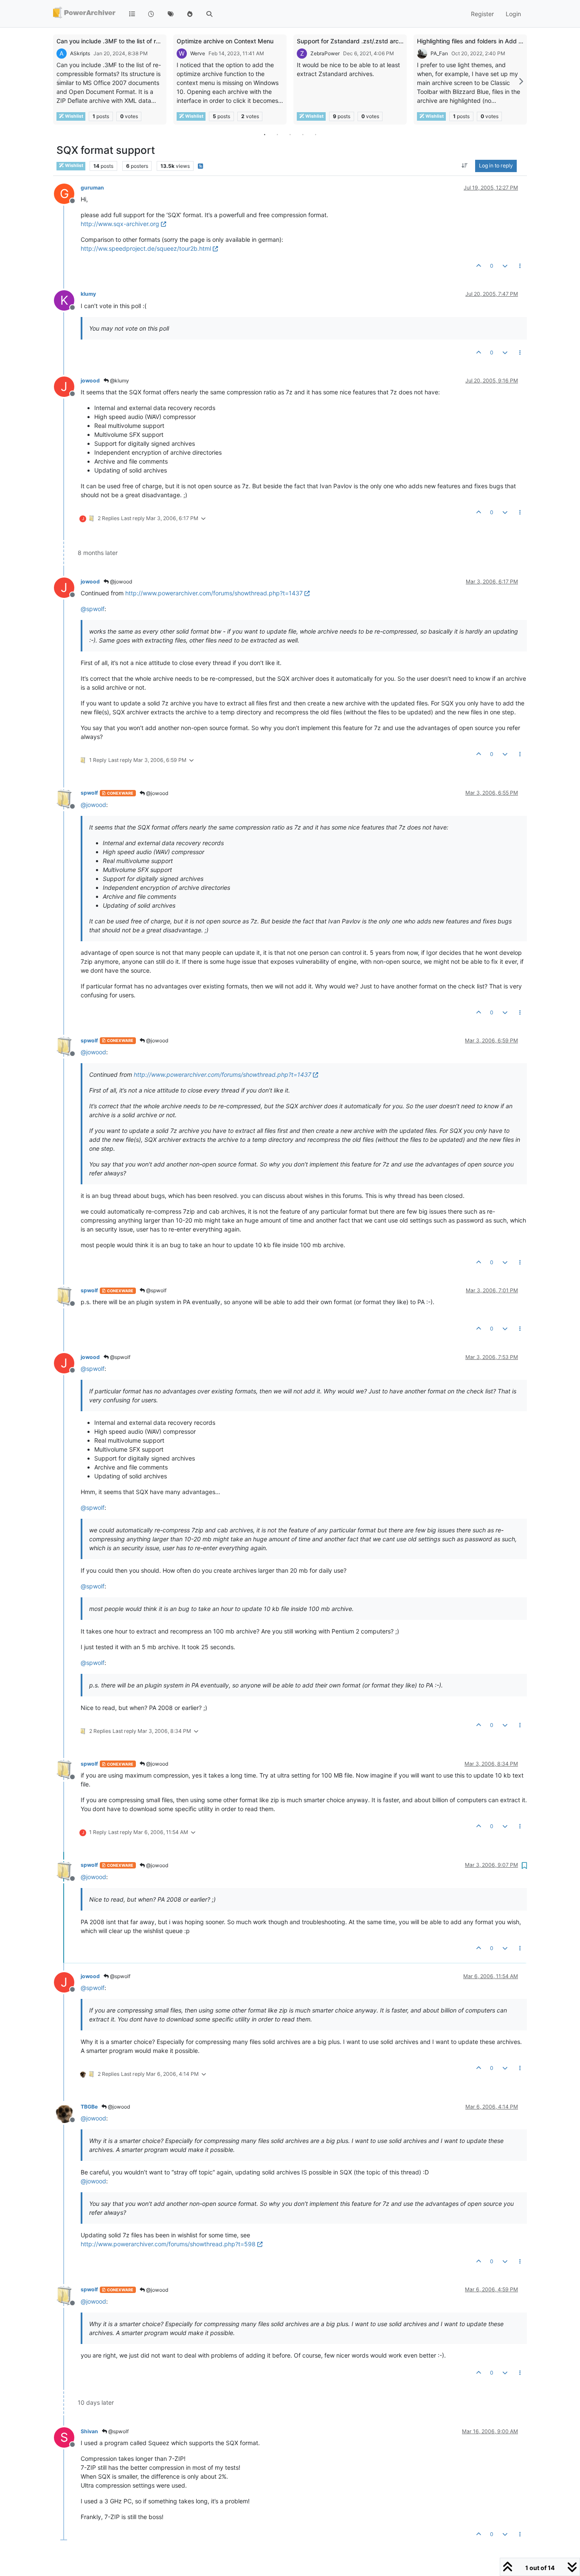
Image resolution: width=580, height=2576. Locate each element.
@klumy (119, 381)
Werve (198, 53)
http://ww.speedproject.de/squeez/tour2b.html (146, 248)
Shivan (89, 2431)
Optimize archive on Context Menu (225, 41)
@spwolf (156, 1290)
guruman (92, 188)
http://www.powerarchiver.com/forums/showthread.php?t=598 (168, 2244)
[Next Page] (521, 81)
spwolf (89, 793)
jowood (90, 381)
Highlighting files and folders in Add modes (477, 41)
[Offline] (67, 798)
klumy (88, 294)
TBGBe (89, 2107)
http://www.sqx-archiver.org (120, 224)
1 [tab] (265, 134)
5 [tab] (315, 134)
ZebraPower (325, 53)
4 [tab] (303, 134)
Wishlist (74, 116)
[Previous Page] (59, 81)
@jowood (120, 582)
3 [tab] (290, 134)
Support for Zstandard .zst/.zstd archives (355, 41)
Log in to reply (496, 166)
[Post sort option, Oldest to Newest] (465, 166)
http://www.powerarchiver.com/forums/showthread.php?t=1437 (214, 593)
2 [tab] (277, 134)
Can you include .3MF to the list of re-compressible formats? (141, 41)
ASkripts (80, 53)
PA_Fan (439, 53)
